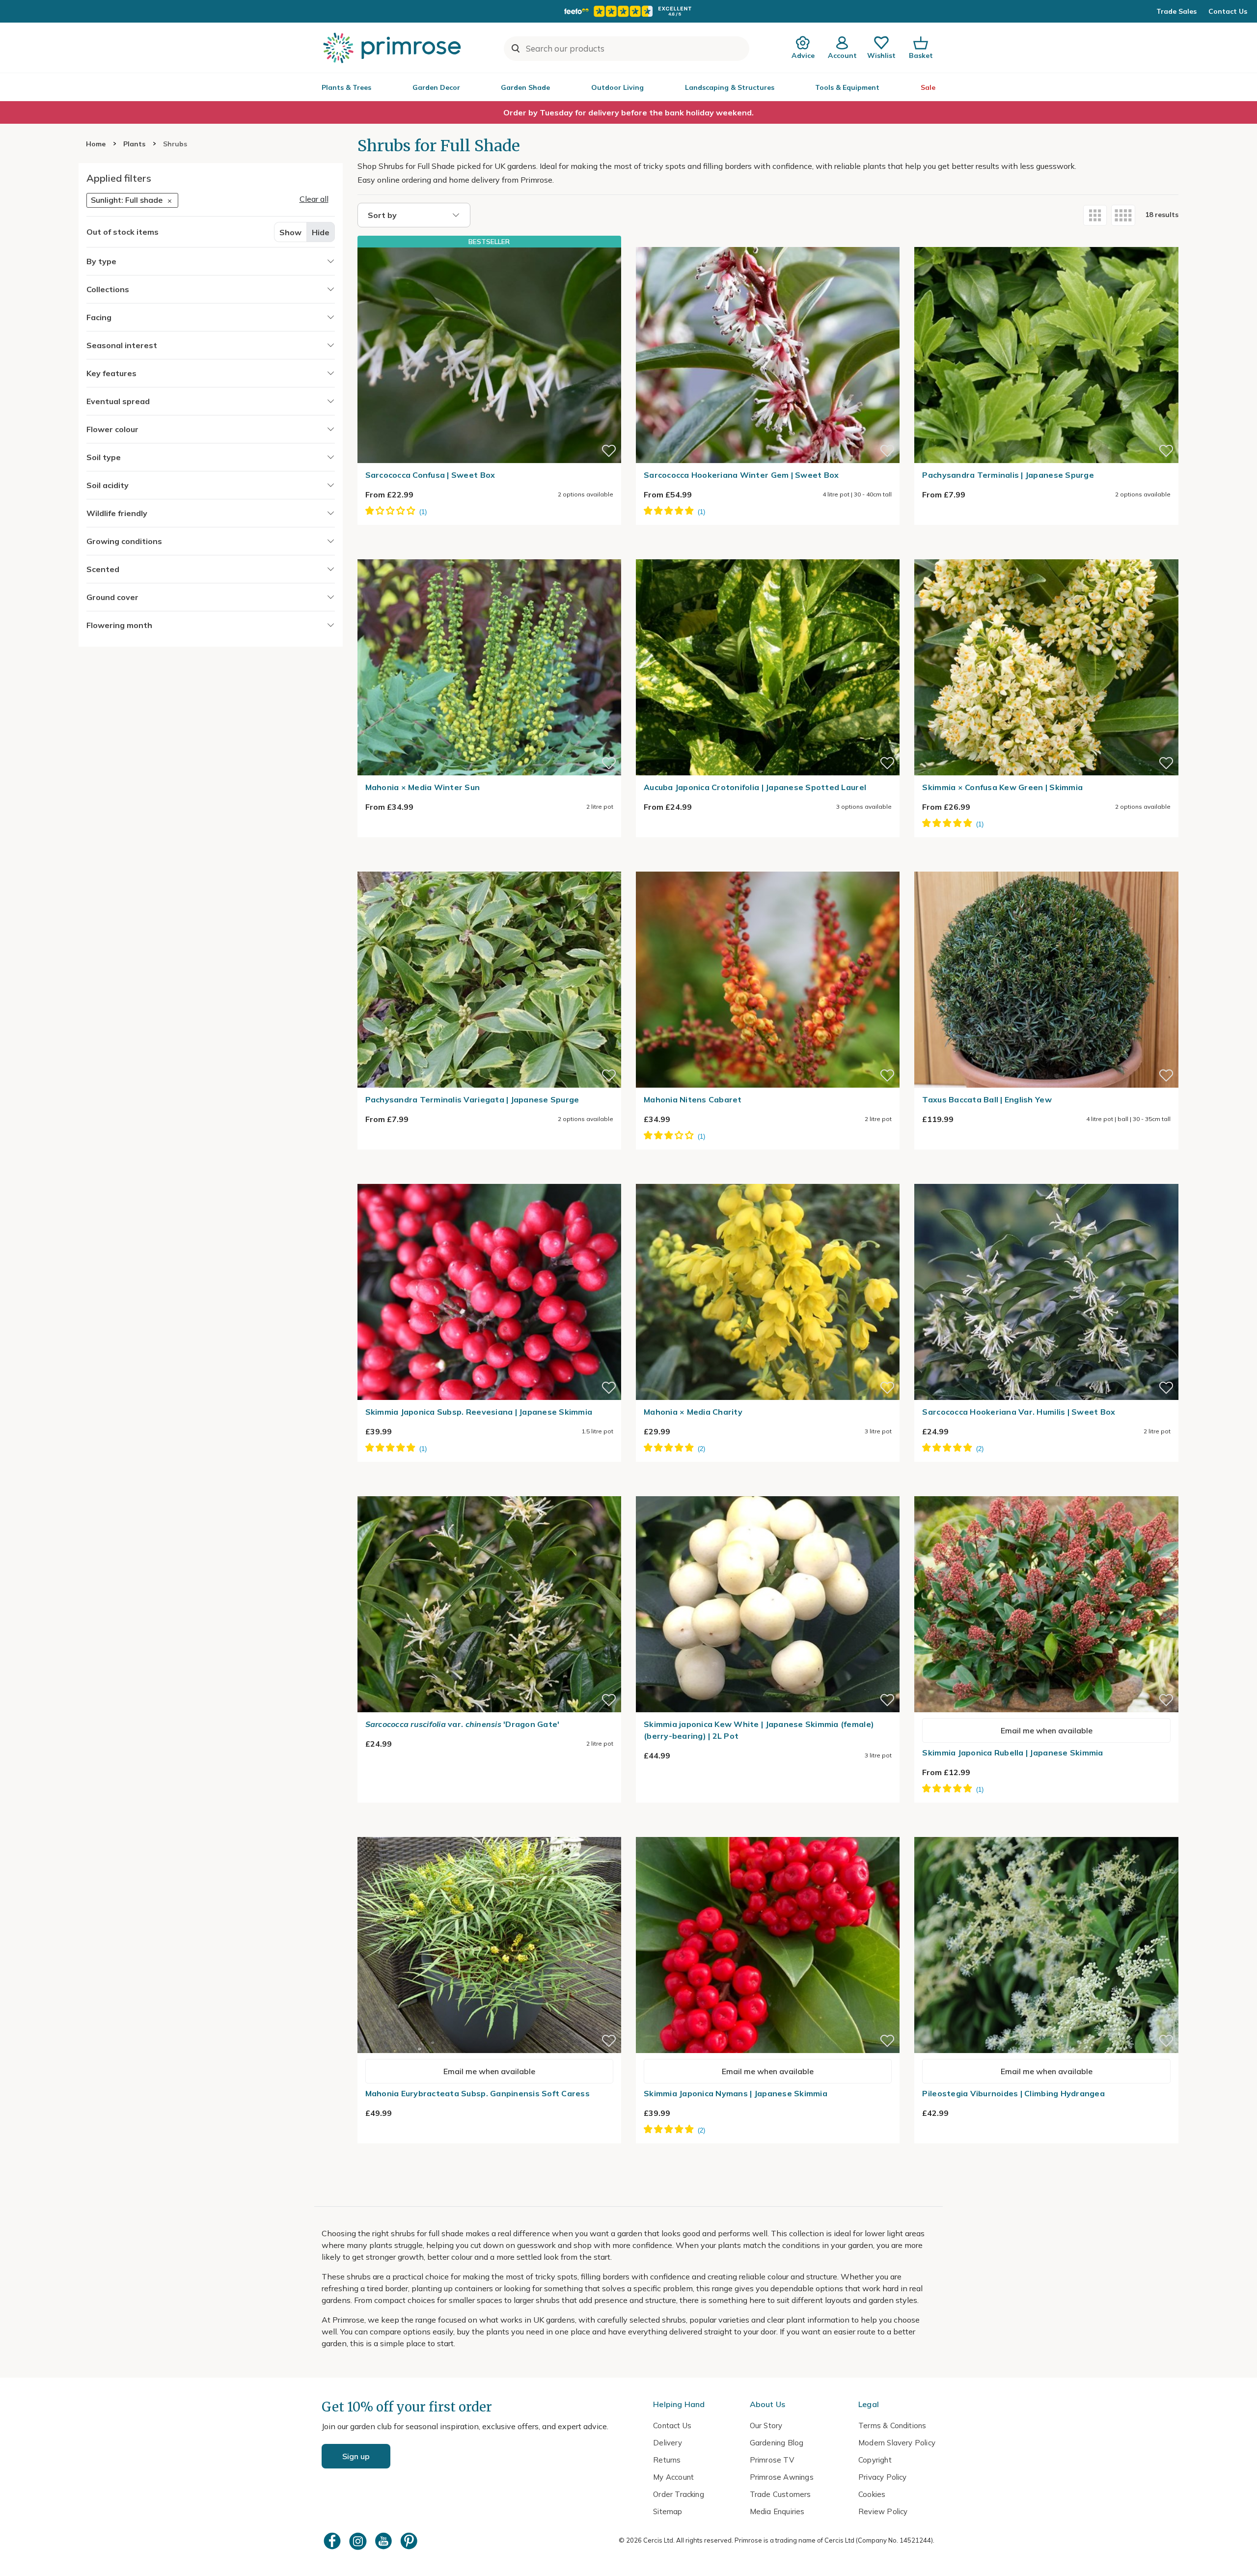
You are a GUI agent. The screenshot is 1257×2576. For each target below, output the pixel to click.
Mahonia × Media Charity (693, 1412)
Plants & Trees (346, 87)
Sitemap (668, 2511)
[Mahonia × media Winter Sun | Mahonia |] (489, 553)
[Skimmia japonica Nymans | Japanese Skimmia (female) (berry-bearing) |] (768, 1831)
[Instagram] (359, 2541)
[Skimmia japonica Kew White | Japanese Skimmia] (768, 1490)
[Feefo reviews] (628, 11)
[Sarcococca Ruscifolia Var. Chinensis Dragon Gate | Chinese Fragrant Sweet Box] (489, 1490)
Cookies (872, 2494)
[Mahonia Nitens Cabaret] (768, 866)
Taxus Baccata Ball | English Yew (987, 1099)
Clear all (314, 199)
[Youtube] (384, 2541)
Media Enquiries (777, 2511)
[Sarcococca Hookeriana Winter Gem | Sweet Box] (768, 241)
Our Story (766, 2425)
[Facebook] (333, 2541)
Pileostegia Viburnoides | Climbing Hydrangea (1013, 2093)
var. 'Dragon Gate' (463, 1724)
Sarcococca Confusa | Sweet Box (430, 475)
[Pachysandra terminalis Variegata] (489, 866)
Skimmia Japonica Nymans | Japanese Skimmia (736, 2093)
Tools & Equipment (847, 87)
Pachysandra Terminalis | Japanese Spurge (1008, 475)
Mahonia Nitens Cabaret (693, 1099)
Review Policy (883, 2511)
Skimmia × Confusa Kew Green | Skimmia (1002, 787)
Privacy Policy (883, 2477)
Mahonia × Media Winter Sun (423, 787)
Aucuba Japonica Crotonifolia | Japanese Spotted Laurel (755, 787)
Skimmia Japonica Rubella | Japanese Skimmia (1012, 1753)
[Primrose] (393, 48)
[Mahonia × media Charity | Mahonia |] (768, 1178)
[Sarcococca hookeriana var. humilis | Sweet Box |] (1046, 1178)
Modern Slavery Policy (897, 2443)
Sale (928, 87)
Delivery (668, 2443)
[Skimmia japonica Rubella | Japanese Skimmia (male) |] (1046, 1490)
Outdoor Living (617, 87)
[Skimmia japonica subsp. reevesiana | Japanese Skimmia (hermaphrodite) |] (489, 1178)
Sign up (356, 2456)
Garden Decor (436, 87)
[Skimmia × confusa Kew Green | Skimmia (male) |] (1046, 553)
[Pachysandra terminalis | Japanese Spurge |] (1046, 241)
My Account (673, 2477)
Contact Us (1228, 11)
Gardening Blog (777, 2443)
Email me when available (1047, 1730)
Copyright (875, 2460)
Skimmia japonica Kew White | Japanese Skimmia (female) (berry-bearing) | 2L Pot (759, 1730)
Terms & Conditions (892, 2425)
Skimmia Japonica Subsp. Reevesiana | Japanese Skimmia (479, 1412)
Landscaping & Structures (730, 87)
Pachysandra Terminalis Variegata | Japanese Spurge (472, 1099)
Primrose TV (772, 2460)
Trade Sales (1176, 11)
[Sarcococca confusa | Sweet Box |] (489, 355)
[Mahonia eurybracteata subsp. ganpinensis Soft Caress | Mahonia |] (489, 1831)
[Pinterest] (410, 2541)
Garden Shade (525, 87)
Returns (667, 2460)
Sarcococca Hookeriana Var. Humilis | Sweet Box (1019, 1412)
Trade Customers (780, 2494)
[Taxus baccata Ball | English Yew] (1046, 866)
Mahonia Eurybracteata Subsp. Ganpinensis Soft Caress (478, 2093)
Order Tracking (679, 2494)
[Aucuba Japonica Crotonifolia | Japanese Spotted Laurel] (768, 553)
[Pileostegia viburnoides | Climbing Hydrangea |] (1046, 1831)
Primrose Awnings (782, 2477)
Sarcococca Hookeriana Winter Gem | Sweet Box (741, 475)
